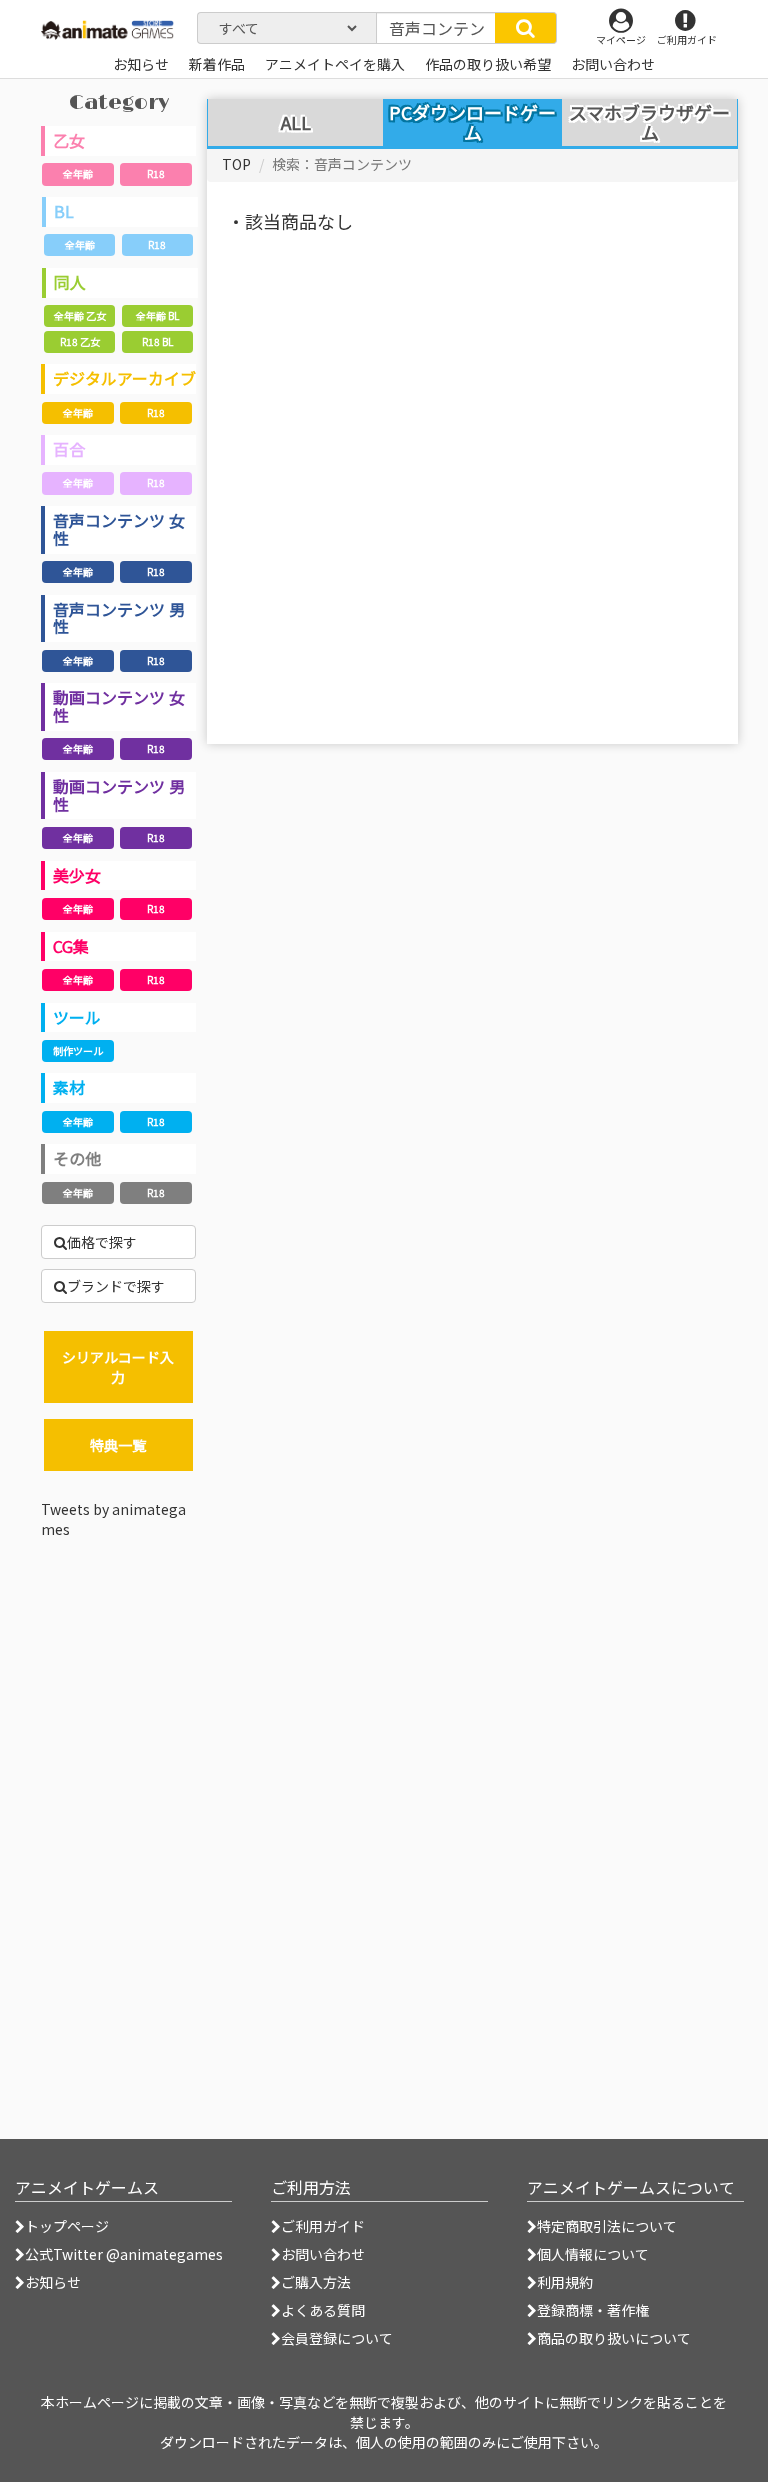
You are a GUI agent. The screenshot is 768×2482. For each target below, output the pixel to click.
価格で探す (102, 1242)
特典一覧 (118, 1445)
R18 (156, 173)
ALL (296, 123)
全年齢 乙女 (80, 315)
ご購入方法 (316, 2282)
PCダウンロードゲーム (472, 122)
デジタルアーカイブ (124, 378)
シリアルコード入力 (118, 1367)
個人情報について (593, 2254)
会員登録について (337, 2338)
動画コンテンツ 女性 (119, 706)
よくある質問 (323, 2310)
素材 (69, 1087)
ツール (77, 1017)
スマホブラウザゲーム (649, 123)
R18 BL (157, 341)
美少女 (77, 875)
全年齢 (78, 173)
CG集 (71, 946)
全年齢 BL (157, 315)
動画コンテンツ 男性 (119, 795)
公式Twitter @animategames (124, 2254)
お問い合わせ (323, 2254)
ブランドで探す (116, 1286)
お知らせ (53, 2282)
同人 (70, 282)
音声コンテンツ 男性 (119, 618)
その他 (77, 1158)
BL (64, 211)
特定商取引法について (607, 2226)
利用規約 (565, 2282)
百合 (69, 449)
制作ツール (78, 1050)
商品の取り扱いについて (614, 2338)
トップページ (67, 2226)
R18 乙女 (80, 341)
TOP (236, 164)
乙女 (69, 140)
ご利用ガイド (323, 2226)
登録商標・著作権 (593, 2310)
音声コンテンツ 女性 (119, 529)
